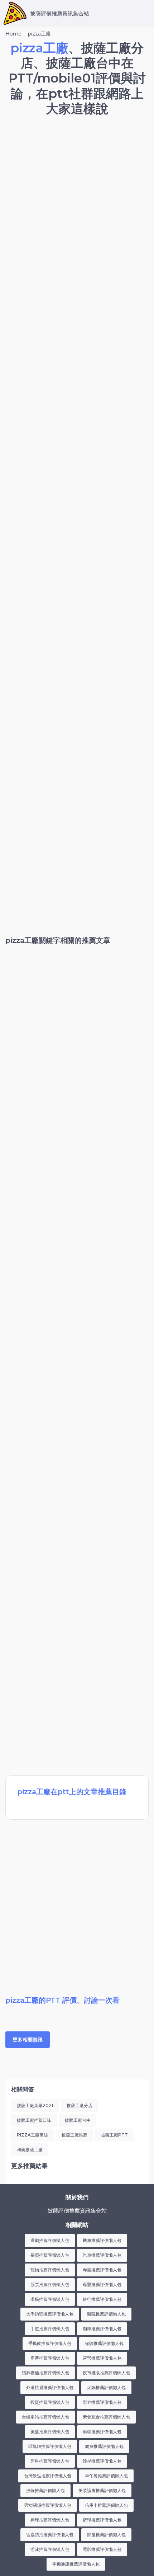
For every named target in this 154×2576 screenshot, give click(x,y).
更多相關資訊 (28, 2040)
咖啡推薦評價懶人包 (102, 2329)
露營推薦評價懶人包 (102, 2358)
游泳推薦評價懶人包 (50, 2549)
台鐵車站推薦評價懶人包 (45, 2417)
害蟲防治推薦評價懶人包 (50, 2535)
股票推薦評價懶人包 (50, 2284)
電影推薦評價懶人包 (102, 2549)
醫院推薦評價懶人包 (106, 2314)
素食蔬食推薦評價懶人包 (106, 2417)
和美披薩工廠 (30, 2150)
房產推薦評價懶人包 (50, 2358)
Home (13, 34)
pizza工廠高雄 (32, 2135)
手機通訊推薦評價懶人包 (76, 2564)
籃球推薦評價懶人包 (102, 2520)
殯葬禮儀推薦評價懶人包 (45, 2373)
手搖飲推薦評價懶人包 (50, 2343)
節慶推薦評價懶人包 (106, 2535)
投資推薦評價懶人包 (50, 2402)
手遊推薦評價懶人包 (50, 2329)
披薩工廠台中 (78, 2120)
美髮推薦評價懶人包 (50, 2432)
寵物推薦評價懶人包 (50, 2270)
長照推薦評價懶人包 (50, 2255)
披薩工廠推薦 (74, 2135)
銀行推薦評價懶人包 (102, 2299)
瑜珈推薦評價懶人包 (102, 2432)
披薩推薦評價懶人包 (45, 2490)
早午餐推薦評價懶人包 (106, 2476)
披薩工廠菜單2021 (35, 2105)
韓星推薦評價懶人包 (102, 2461)
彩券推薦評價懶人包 (102, 2402)
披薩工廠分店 (80, 2105)
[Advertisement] (77, 204)
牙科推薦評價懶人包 (50, 2461)
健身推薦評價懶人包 (104, 2446)
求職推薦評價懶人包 (50, 2299)
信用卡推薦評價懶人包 (106, 2505)
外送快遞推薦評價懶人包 (50, 2387)
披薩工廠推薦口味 (34, 2120)
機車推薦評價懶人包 (102, 2240)
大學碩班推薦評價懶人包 (50, 2314)
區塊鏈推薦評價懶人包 (50, 2446)
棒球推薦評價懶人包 (50, 2520)
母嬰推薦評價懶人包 (102, 2284)
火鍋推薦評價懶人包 (106, 2387)
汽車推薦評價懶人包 (102, 2255)
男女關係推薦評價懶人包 (48, 2505)
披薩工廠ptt (114, 2135)
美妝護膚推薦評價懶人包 (102, 2490)
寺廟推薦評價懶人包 (102, 2270)
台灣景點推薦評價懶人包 (48, 2476)
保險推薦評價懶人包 (104, 2343)
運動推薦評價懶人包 (50, 2240)
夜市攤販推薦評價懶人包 (106, 2373)
